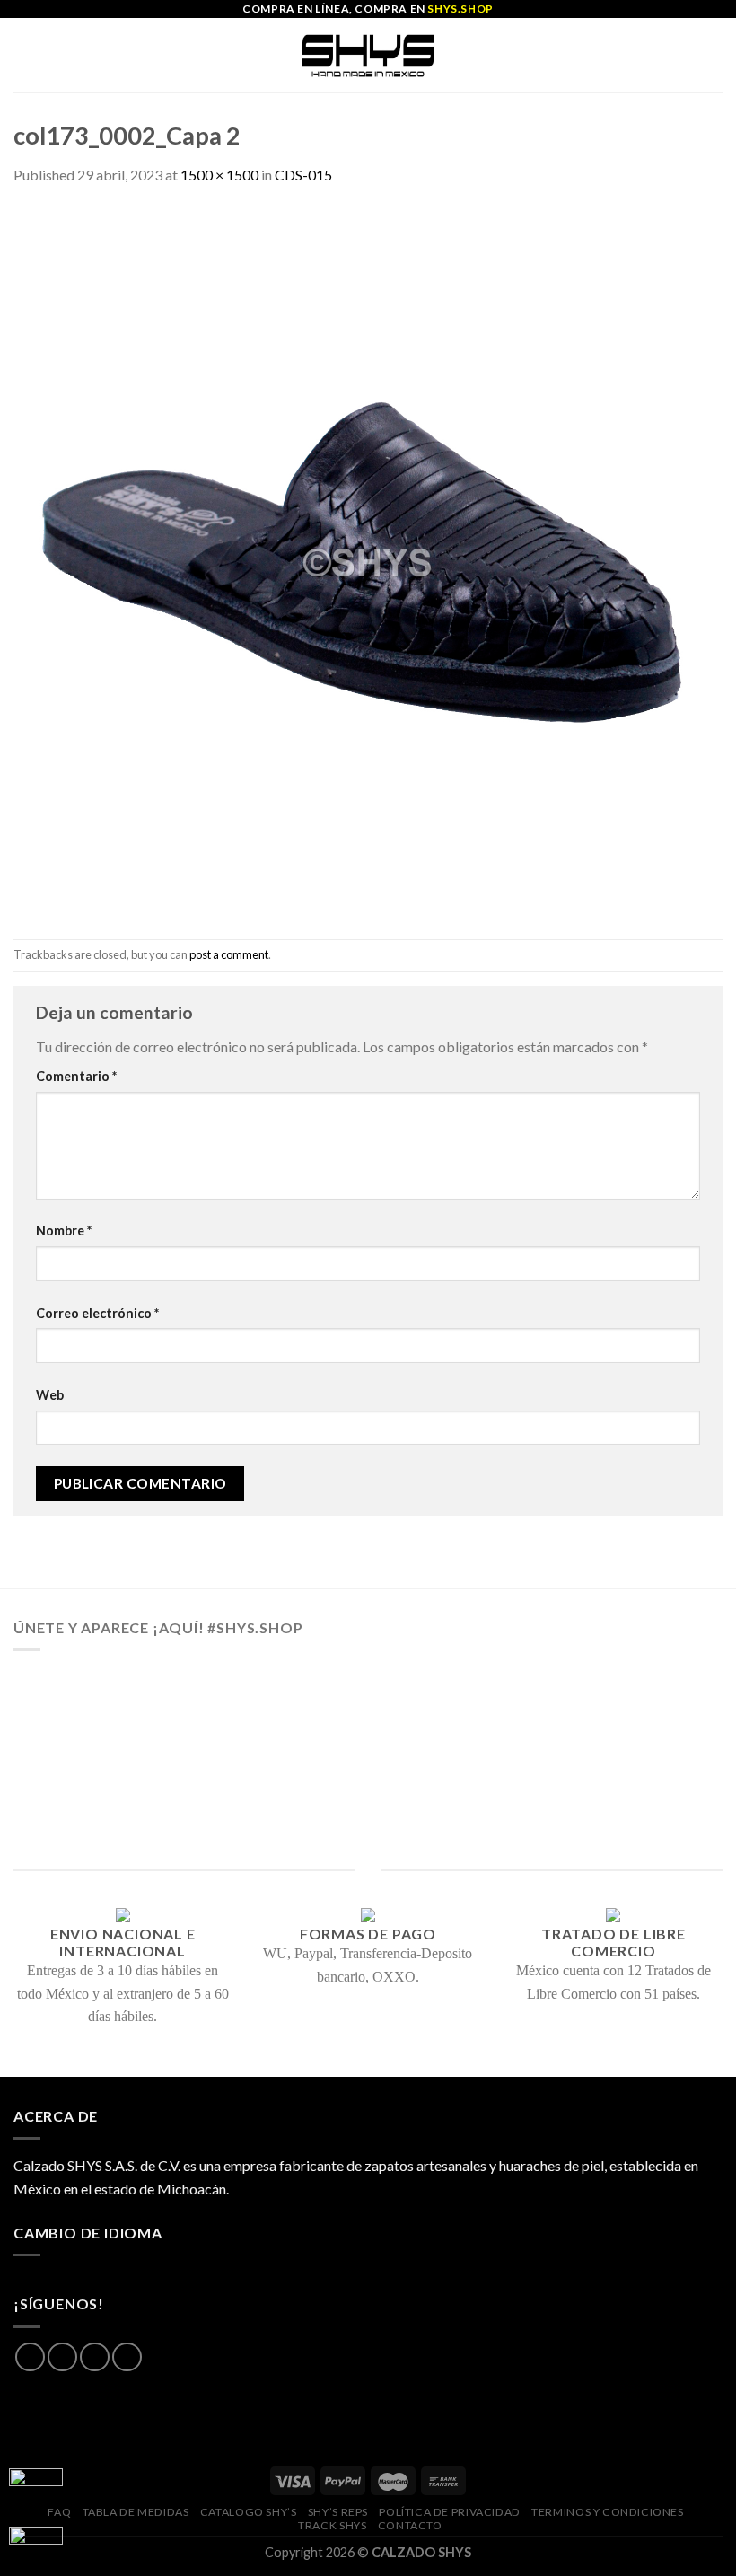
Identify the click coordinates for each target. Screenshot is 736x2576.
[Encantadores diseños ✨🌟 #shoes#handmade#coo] (368, 1711)
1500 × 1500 (219, 175)
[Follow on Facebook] (30, 2357)
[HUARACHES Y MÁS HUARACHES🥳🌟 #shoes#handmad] (88, 1711)
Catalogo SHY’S (249, 2512)
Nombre (64, 1231)
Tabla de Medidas (136, 2512)
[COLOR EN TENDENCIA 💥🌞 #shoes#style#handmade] (88, 1793)
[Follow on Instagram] (62, 2357)
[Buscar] (716, 55)
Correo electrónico (97, 1313)
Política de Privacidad (449, 2512)
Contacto (410, 2525)
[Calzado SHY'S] (368, 55)
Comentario (76, 1076)
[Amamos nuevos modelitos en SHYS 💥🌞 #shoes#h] (648, 1711)
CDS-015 (303, 175)
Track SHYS (332, 2525)
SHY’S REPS (338, 2512)
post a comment (229, 954)
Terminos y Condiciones (607, 2512)
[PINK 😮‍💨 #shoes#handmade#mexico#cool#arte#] (648, 1793)
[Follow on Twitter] (95, 2357)
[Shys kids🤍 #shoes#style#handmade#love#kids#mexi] (508, 1793)
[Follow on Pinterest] (127, 2357)
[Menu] (24, 55)
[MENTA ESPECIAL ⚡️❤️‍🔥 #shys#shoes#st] (228, 1793)
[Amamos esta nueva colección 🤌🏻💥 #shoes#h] (508, 1711)
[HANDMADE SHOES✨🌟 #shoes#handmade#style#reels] (228, 1711)
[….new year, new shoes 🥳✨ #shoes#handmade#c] (368, 1793)
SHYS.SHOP (460, 9)
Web (50, 1395)
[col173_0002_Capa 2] (368, 561)
